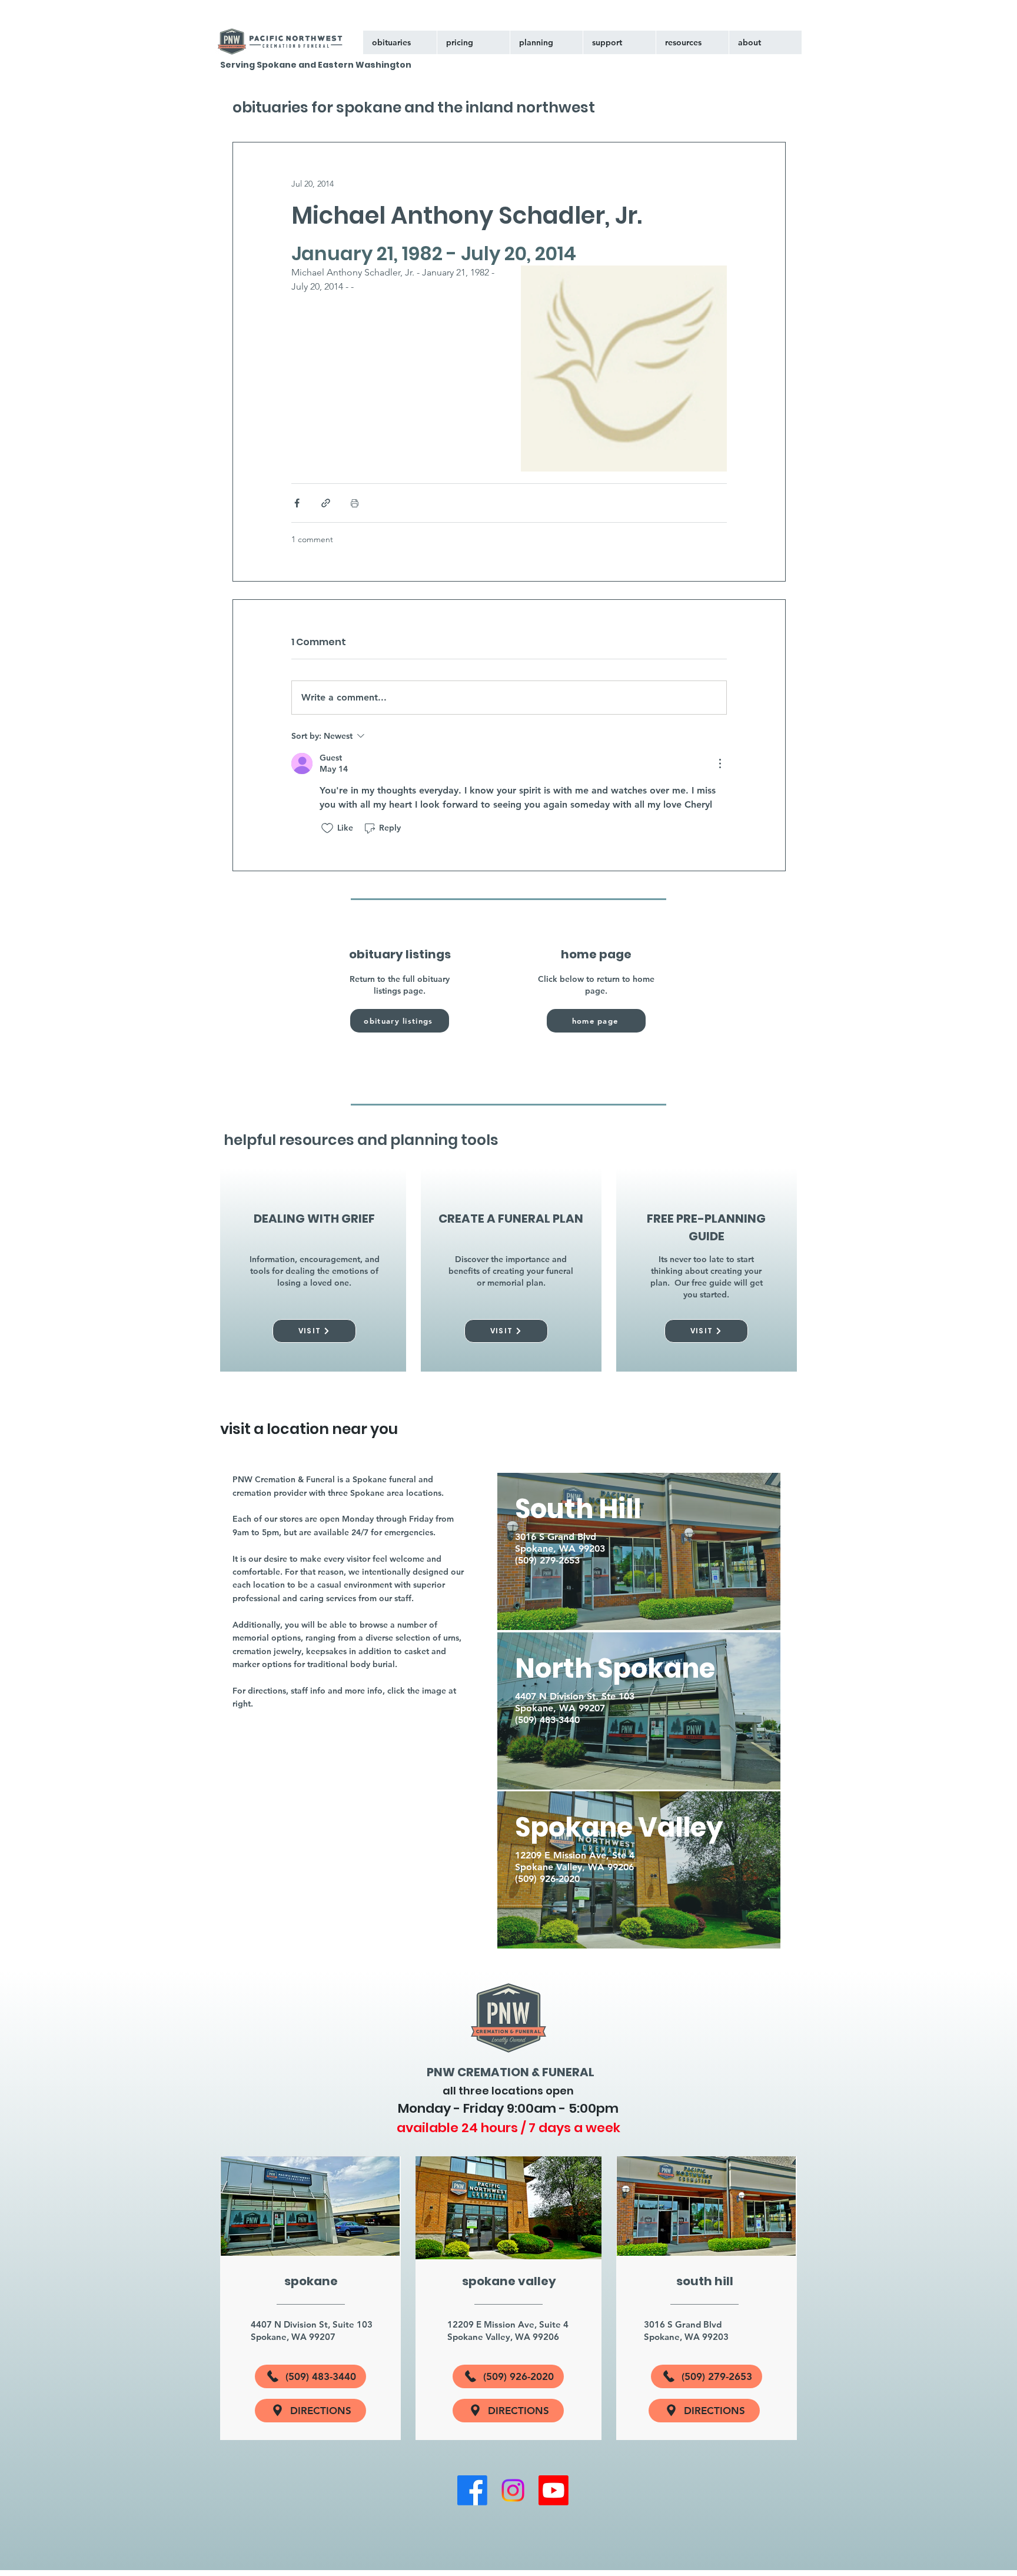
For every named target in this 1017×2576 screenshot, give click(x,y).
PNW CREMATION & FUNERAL (511, 2072)
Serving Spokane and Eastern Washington (316, 65)
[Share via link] (326, 503)
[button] (619, 42)
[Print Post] (355, 503)
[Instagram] (513, 2490)
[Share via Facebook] (297, 503)
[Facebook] (472, 2490)
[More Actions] (720, 763)
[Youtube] (554, 2490)
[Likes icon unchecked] (327, 828)
